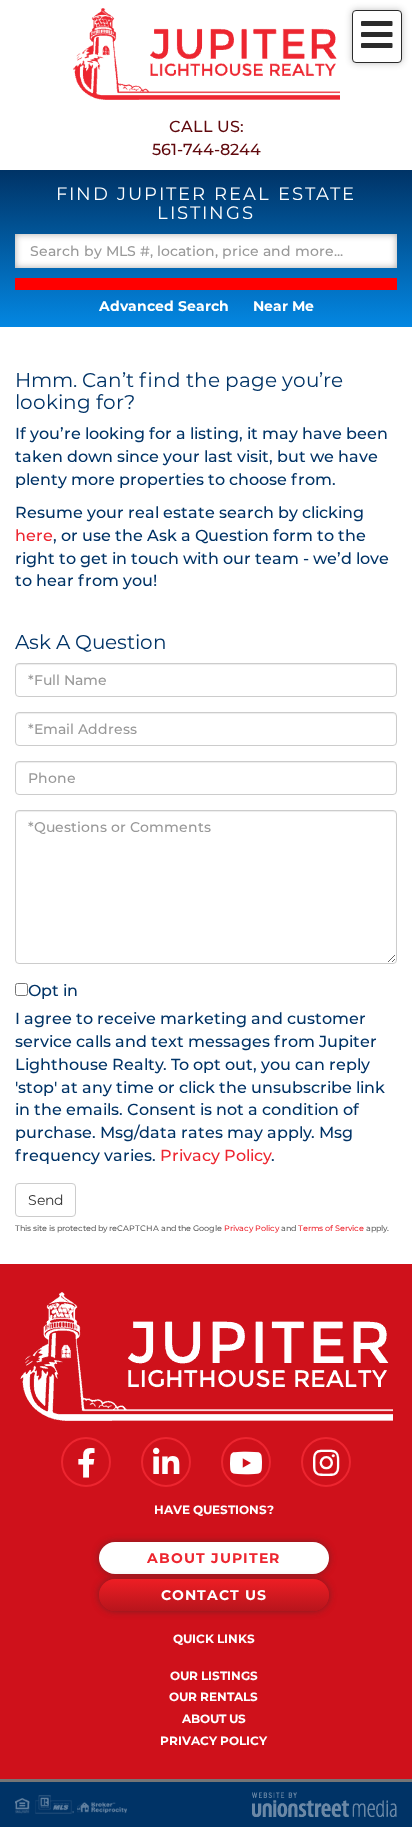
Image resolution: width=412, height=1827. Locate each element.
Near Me (283, 306)
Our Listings (214, 1675)
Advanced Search (164, 306)
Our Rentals (213, 1696)
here (34, 535)
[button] (206, 284)
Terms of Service (331, 1228)
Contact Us (214, 1595)
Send (45, 1200)
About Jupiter (213, 1558)
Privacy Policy (215, 1155)
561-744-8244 (206, 149)
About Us (214, 1718)
